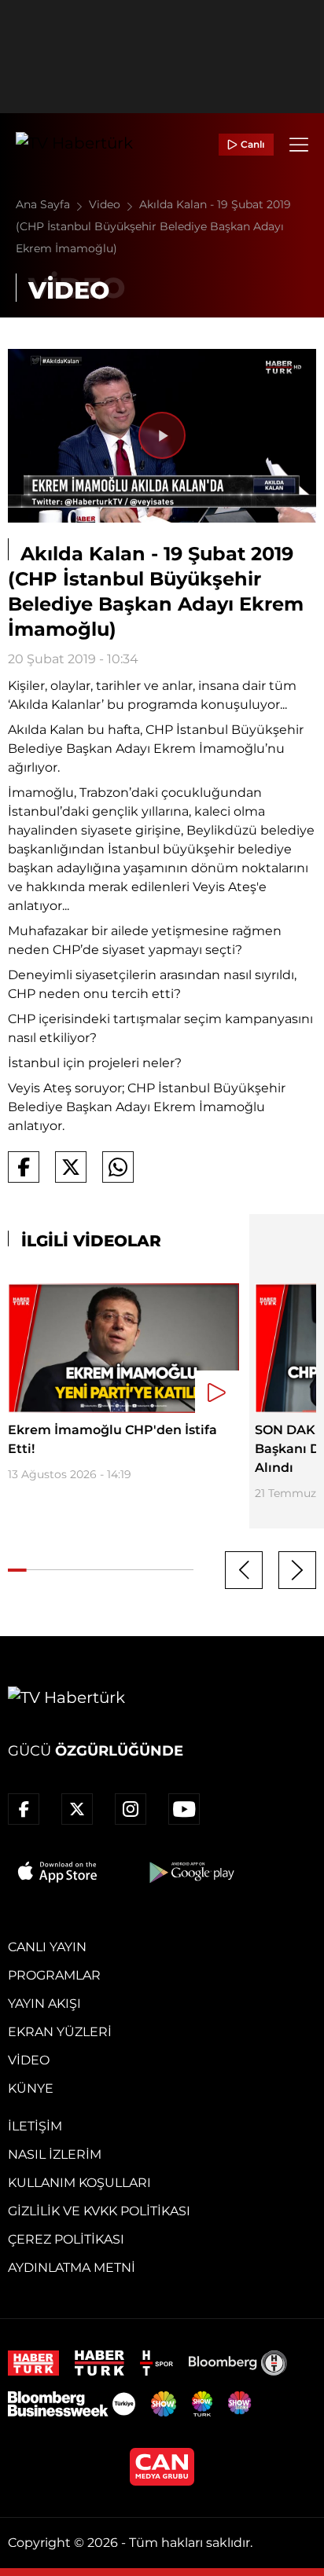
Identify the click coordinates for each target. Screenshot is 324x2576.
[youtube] (184, 1809)
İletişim (35, 2126)
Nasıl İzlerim (55, 2154)
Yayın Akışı (44, 2004)
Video (106, 204)
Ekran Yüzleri (60, 2032)
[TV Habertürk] (74, 145)
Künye (31, 2088)
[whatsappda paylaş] (118, 1167)
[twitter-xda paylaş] (71, 1167)
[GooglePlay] (190, 1872)
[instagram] (131, 1809)
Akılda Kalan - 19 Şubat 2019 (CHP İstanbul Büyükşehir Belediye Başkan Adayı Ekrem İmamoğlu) (153, 226)
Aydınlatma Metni (72, 2268)
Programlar (54, 1975)
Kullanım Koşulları (79, 2183)
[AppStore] (58, 1872)
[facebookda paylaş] (24, 1167)
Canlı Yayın (47, 1947)
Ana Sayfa (44, 204)
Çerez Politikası (66, 2239)
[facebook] (24, 1809)
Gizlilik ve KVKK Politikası (99, 2211)
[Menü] (299, 145)
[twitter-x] (77, 1809)
